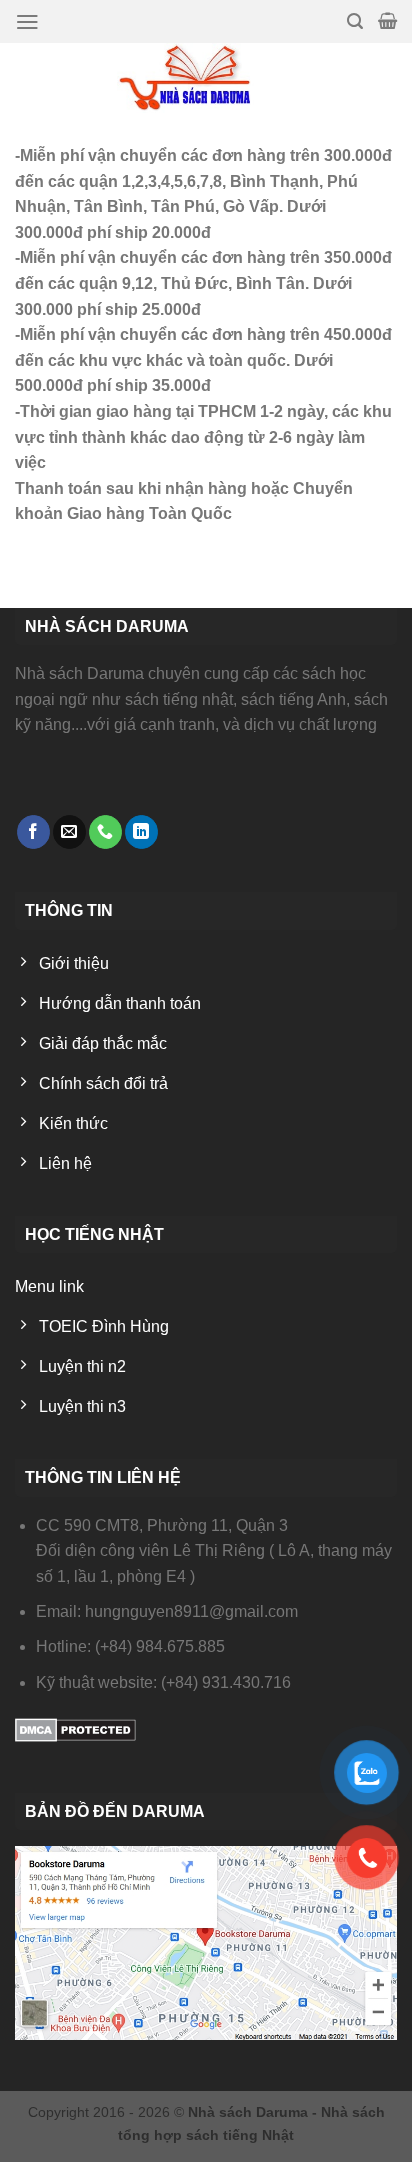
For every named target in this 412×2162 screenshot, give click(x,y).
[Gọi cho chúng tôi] (105, 832)
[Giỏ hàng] (387, 21)
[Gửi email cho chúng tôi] (69, 832)
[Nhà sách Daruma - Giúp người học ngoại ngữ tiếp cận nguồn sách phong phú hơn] (206, 78)
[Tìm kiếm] (355, 21)
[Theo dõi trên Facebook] (33, 832)
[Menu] (27, 22)
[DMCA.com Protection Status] (75, 1728)
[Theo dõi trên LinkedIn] (141, 832)
